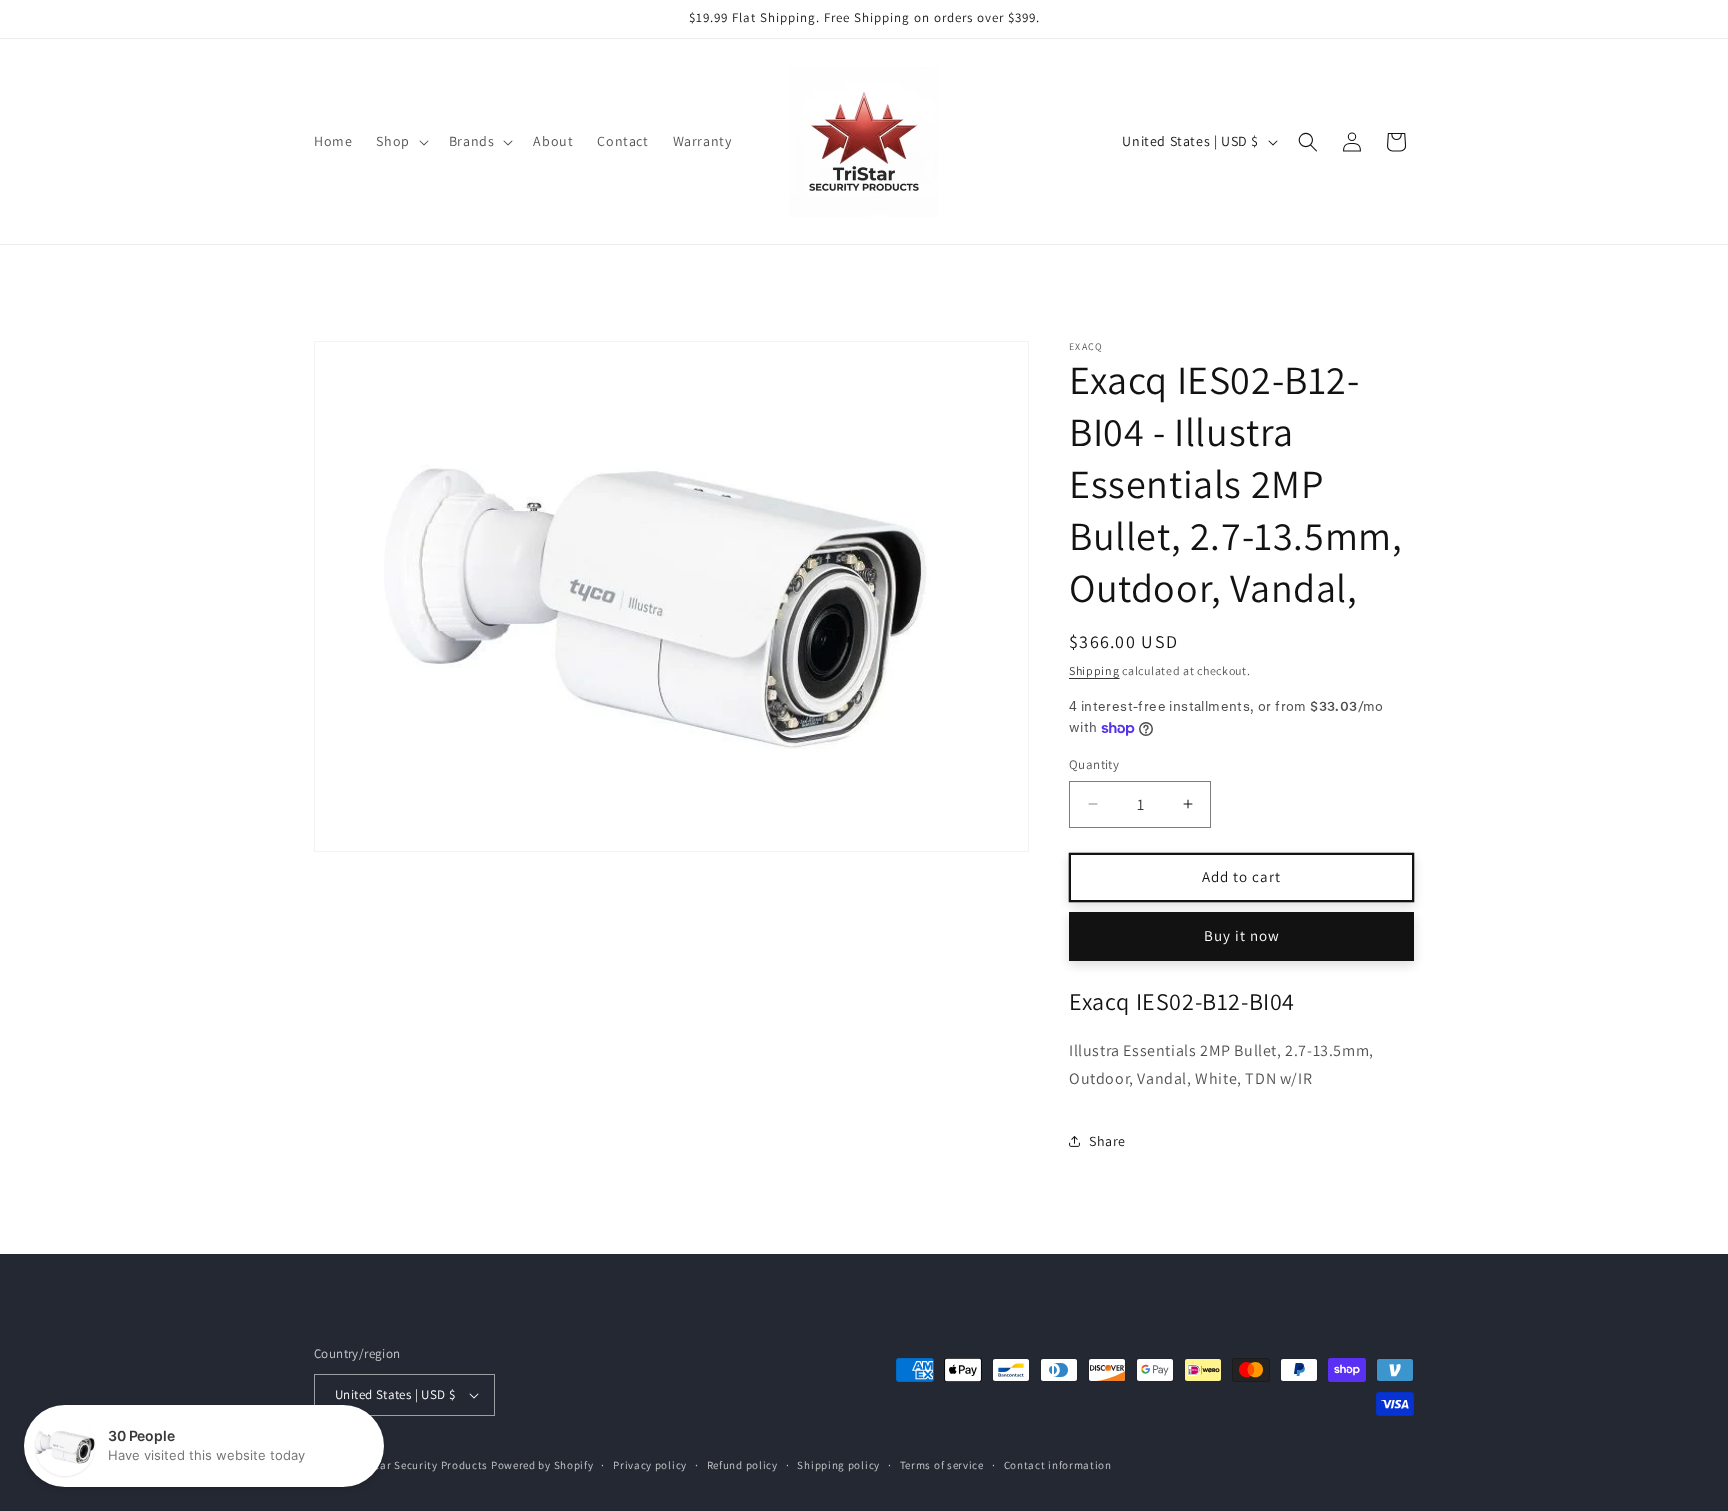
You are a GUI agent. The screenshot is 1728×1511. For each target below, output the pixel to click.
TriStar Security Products (422, 1465)
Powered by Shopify (542, 1465)
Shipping (1094, 670)
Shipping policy (838, 1464)
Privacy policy (650, 1464)
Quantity (1094, 764)
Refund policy (742, 1464)
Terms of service (942, 1464)
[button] (400, 141)
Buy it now (1242, 935)
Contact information (1058, 1464)
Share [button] (1107, 1141)
